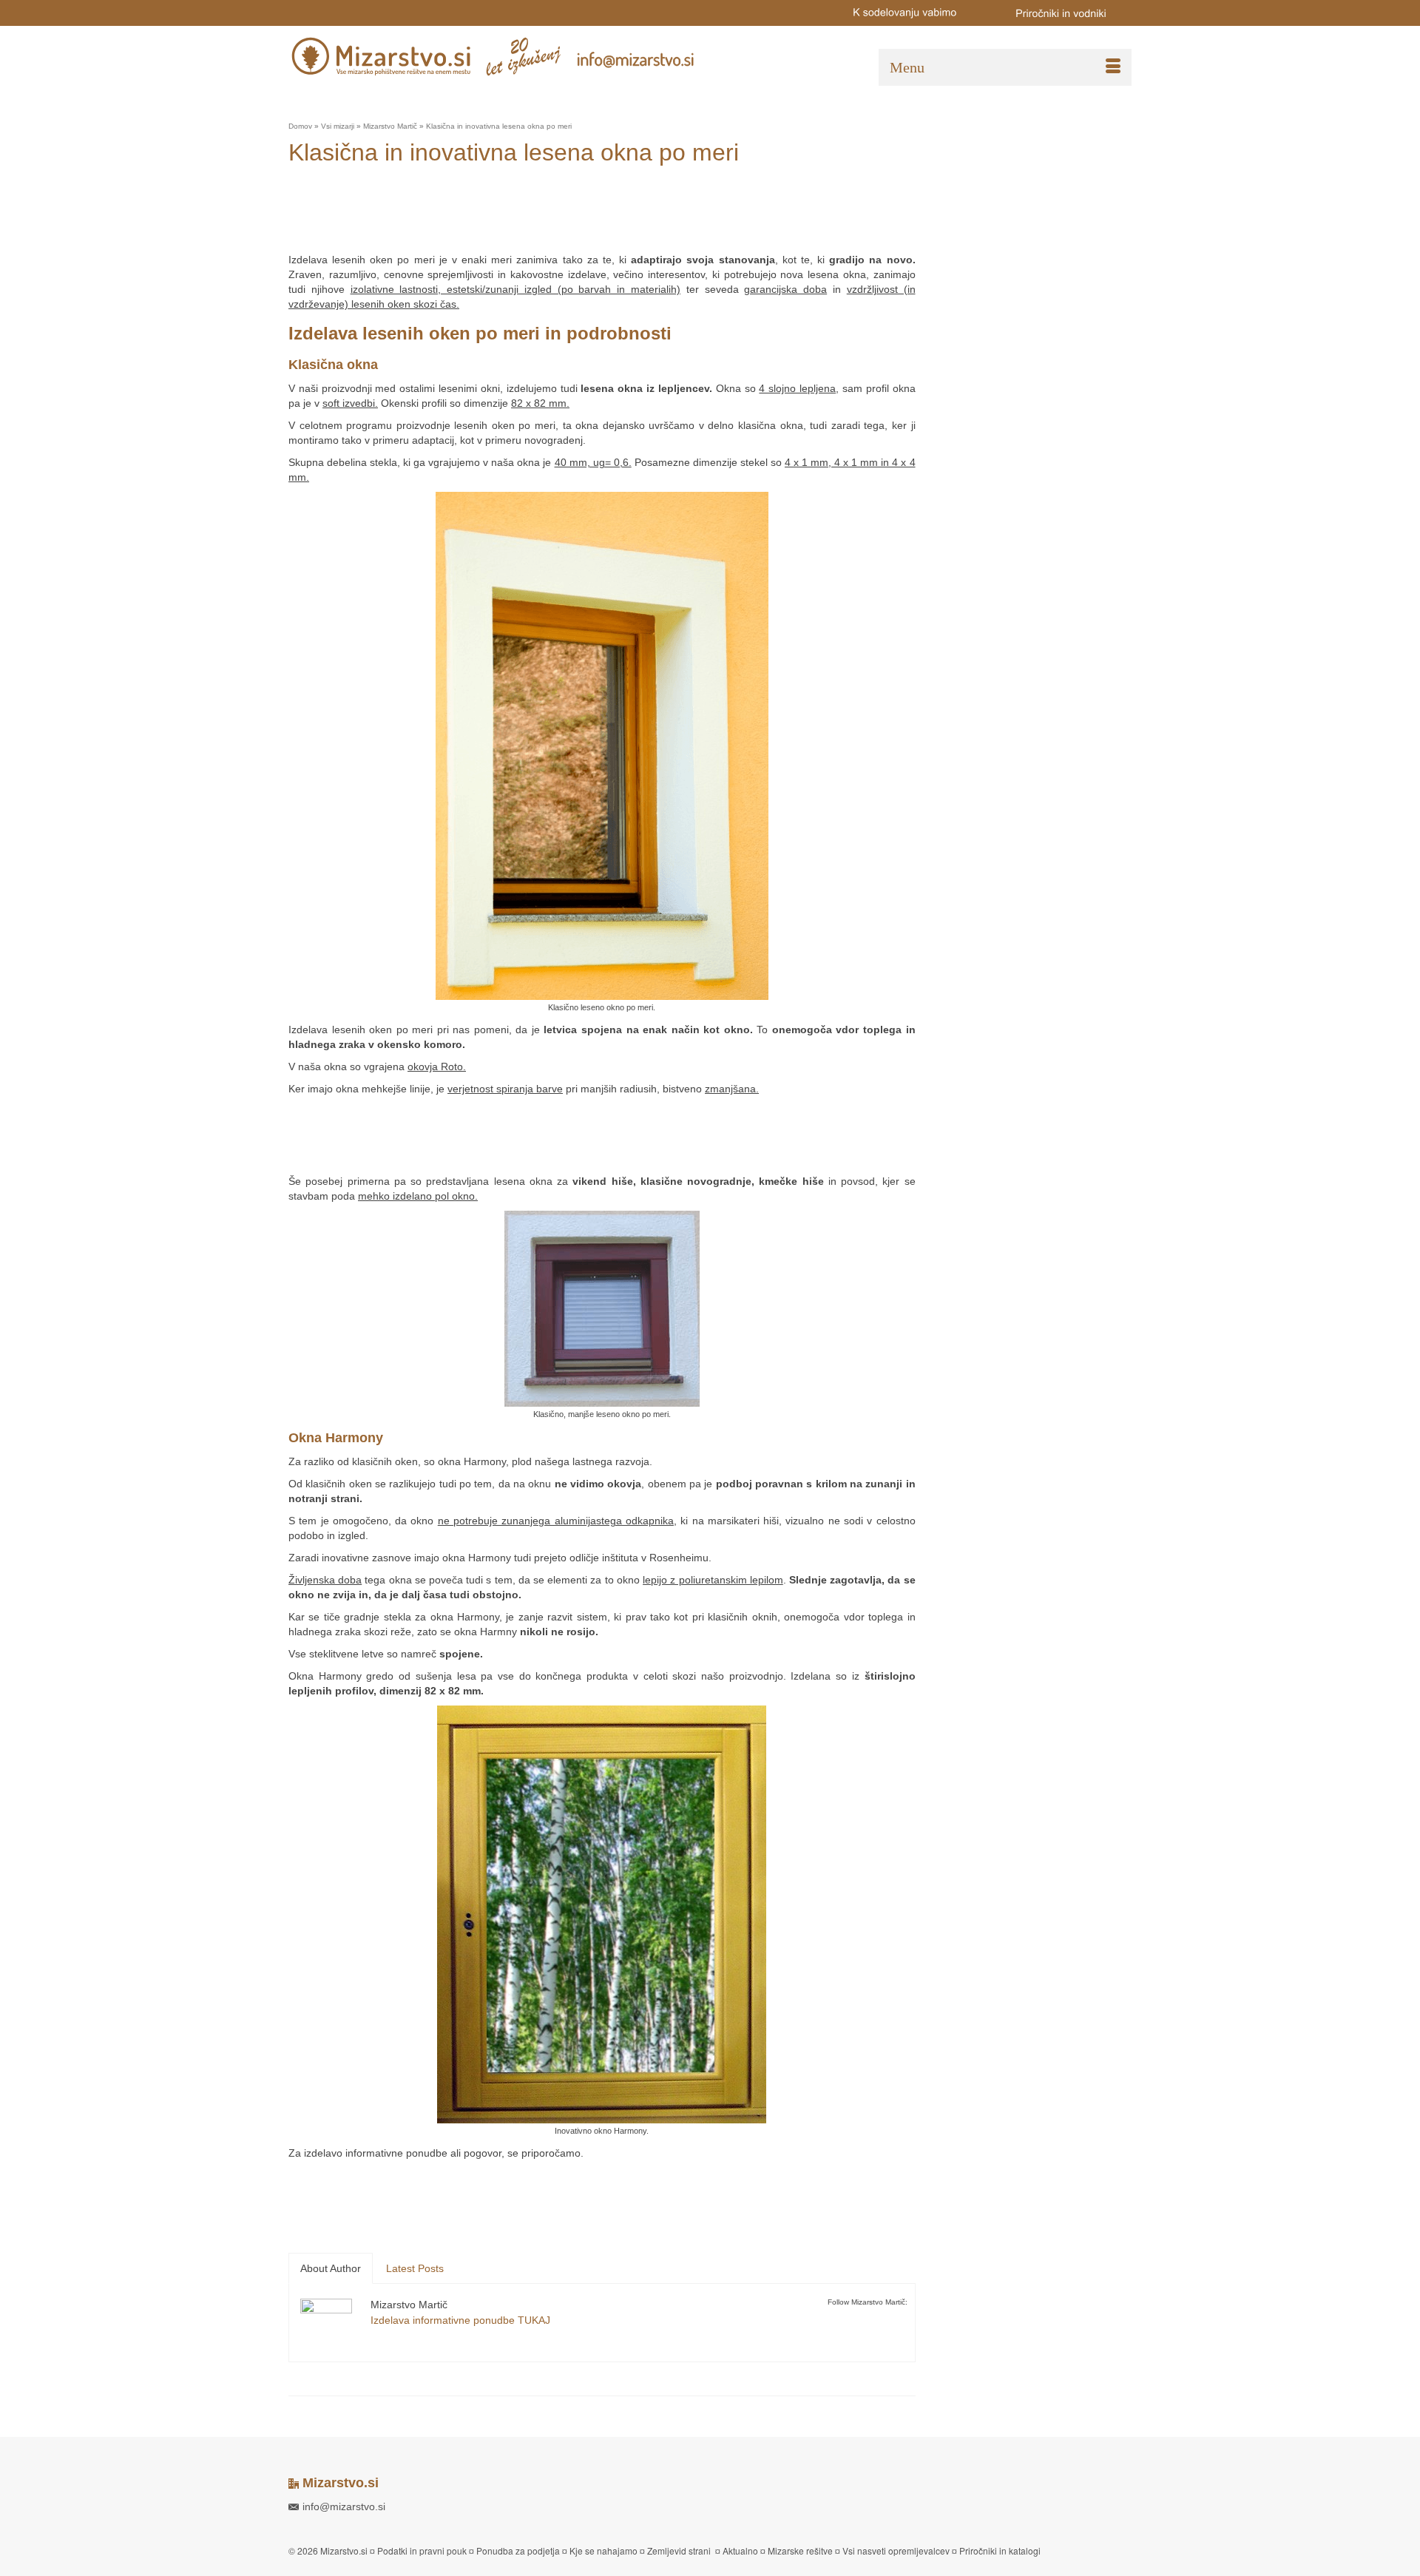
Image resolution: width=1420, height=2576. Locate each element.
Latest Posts (415, 2268)
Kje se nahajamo (603, 2550)
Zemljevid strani (679, 2550)
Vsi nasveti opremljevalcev (896, 2550)
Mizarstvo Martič (409, 2305)
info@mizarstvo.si (344, 2506)
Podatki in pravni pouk (422, 2550)
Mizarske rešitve (800, 2550)
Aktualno (740, 2550)
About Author (331, 2268)
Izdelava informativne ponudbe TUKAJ (460, 2320)
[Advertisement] (558, 215)
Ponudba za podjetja (518, 2550)
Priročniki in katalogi (1000, 2550)
